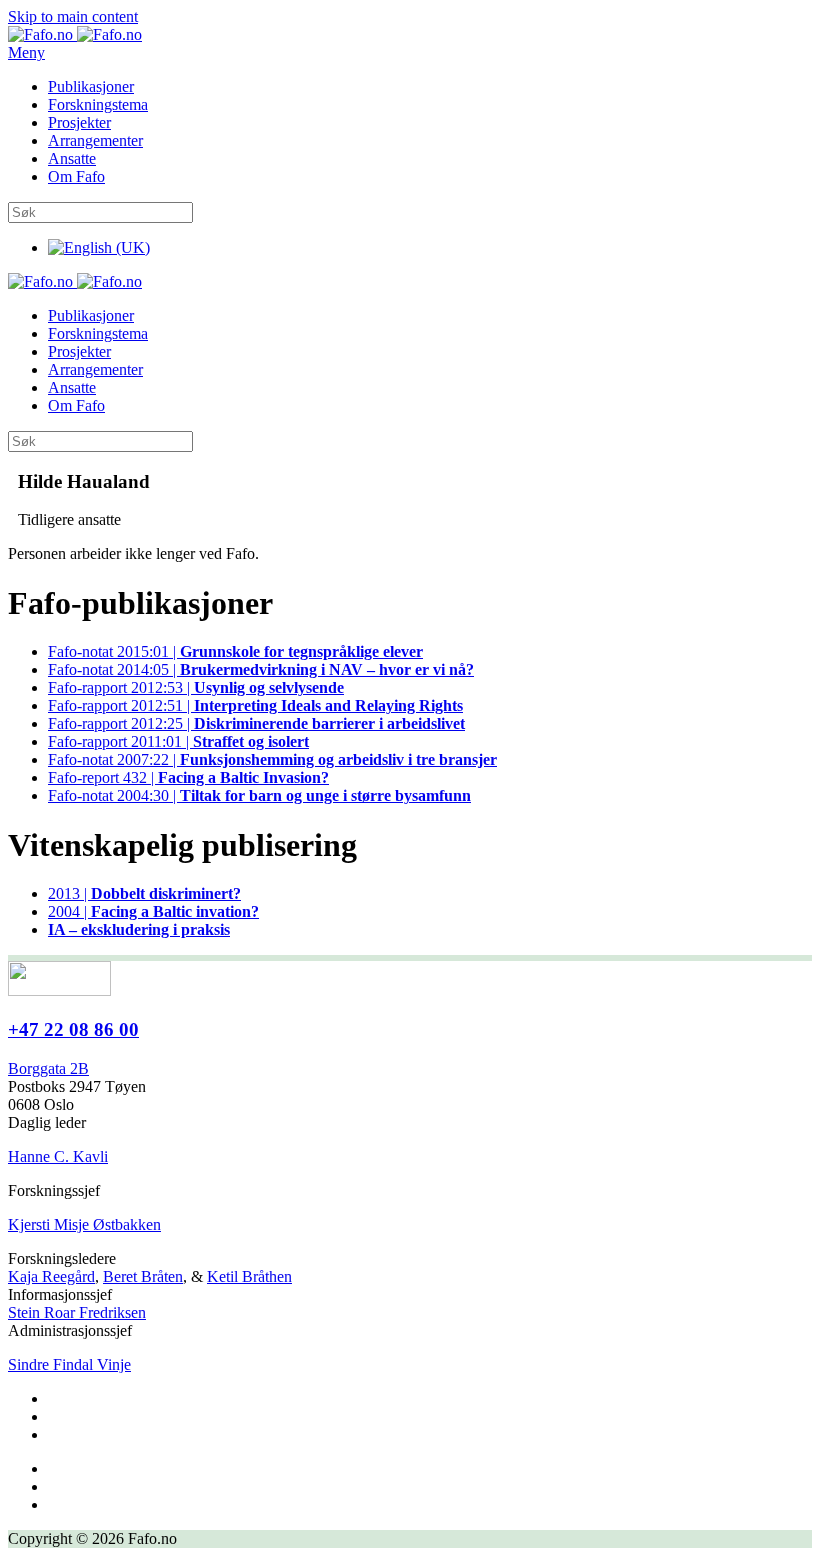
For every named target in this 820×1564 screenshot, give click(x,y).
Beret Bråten (143, 1276)
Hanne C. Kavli (58, 1156)
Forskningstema (98, 104)
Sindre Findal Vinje (69, 1364)
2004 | (153, 911)
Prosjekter (79, 122)
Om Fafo (76, 176)
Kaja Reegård (51, 1276)
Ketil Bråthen (249, 1276)
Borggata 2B (48, 1068)
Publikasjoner (91, 86)
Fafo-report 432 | (188, 777)
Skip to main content (73, 16)
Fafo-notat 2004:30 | (259, 795)
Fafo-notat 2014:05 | (261, 669)
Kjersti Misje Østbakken (84, 1224)
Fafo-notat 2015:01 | (235, 651)
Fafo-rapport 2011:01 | (178, 741)
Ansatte (72, 158)
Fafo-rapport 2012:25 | (256, 723)
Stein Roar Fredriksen (77, 1312)
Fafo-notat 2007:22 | (272, 759)
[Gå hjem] (75, 34)
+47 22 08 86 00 (73, 1029)
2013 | (144, 893)
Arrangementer (95, 140)
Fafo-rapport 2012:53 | (196, 687)
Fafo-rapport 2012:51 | (255, 705)
